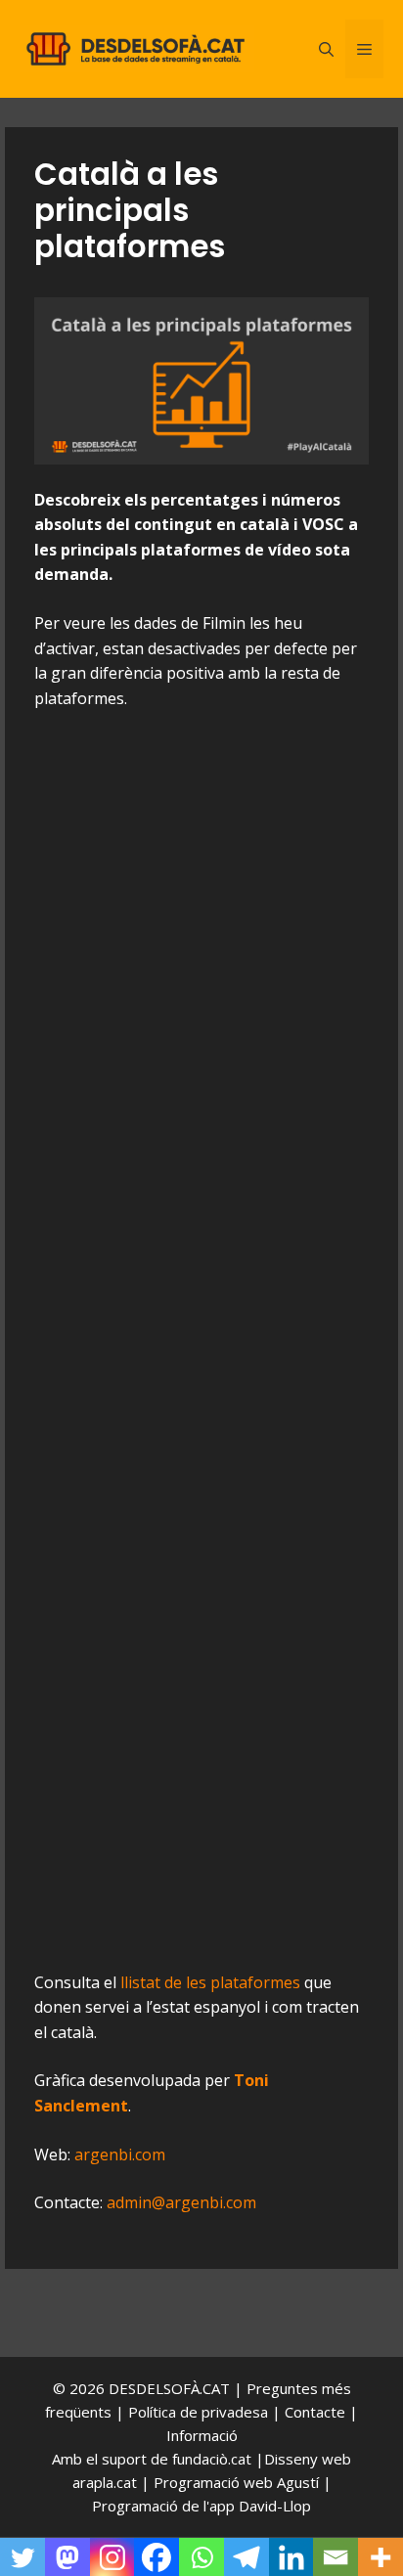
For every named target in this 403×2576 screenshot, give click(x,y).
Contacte (317, 2412)
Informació (202, 2435)
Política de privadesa (200, 2412)
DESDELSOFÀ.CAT (169, 2388)
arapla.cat (105, 2482)
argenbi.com (120, 2154)
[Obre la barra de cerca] (326, 49)
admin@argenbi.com (181, 2202)
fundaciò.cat (212, 2459)
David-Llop (275, 2506)
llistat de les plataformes (210, 1982)
